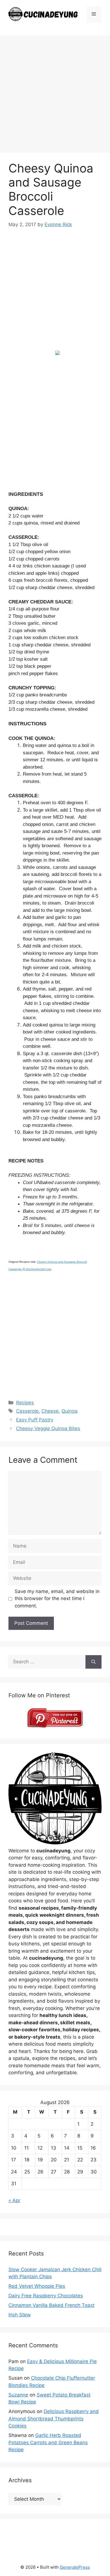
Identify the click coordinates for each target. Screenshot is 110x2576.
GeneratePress (75, 2567)
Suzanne (18, 2395)
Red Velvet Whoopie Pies (37, 2286)
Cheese (50, 1411)
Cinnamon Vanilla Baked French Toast (51, 2305)
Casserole (27, 1411)
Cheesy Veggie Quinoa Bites (48, 1428)
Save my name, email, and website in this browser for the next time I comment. (57, 1599)
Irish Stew (20, 2315)
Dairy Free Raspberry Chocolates (46, 2296)
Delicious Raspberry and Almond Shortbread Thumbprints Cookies (54, 2419)
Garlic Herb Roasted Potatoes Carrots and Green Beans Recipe (48, 2442)
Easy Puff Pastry (35, 1420)
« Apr (14, 2200)
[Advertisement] (55, 96)
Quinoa (70, 1411)
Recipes (25, 1403)
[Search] (93, 1662)
